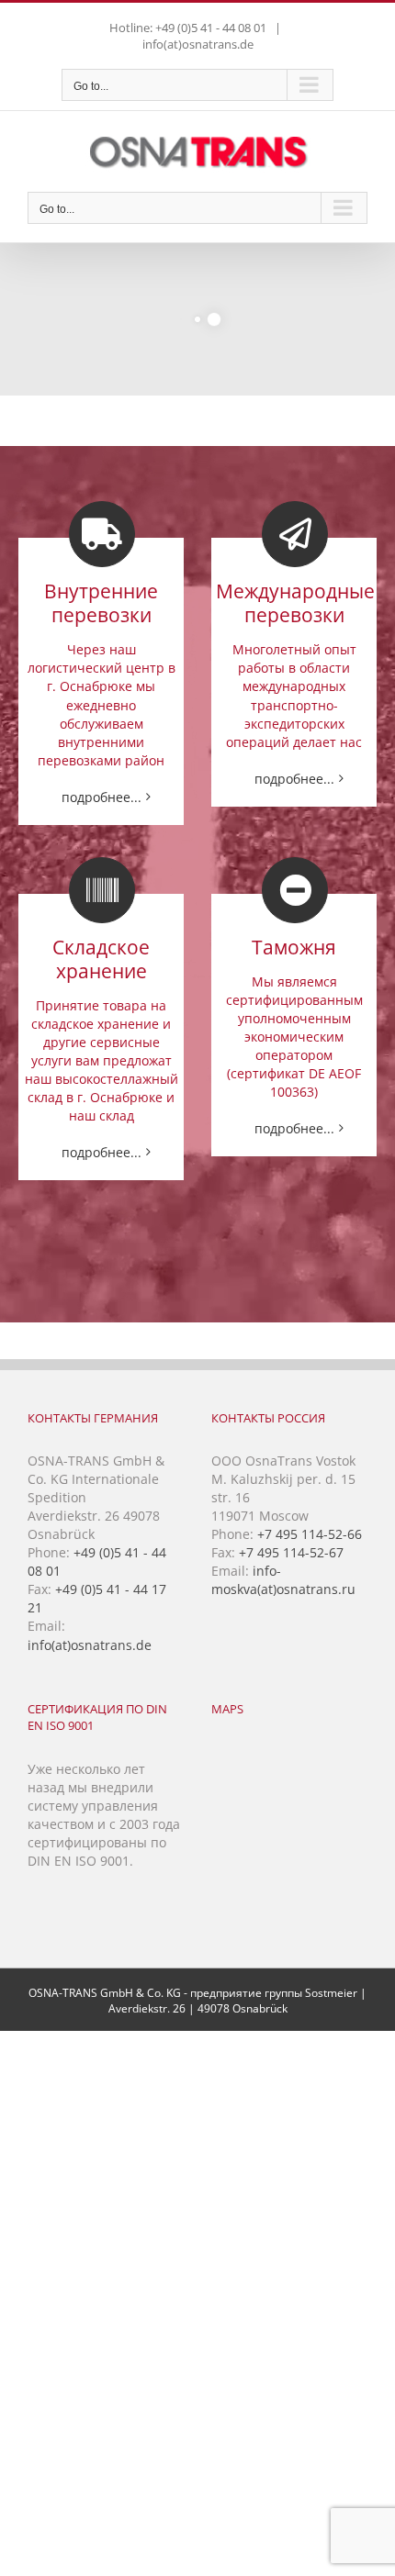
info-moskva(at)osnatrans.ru (283, 1580)
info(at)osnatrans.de (198, 44)
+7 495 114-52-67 (291, 1552)
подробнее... (102, 797)
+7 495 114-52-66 (310, 1534)
